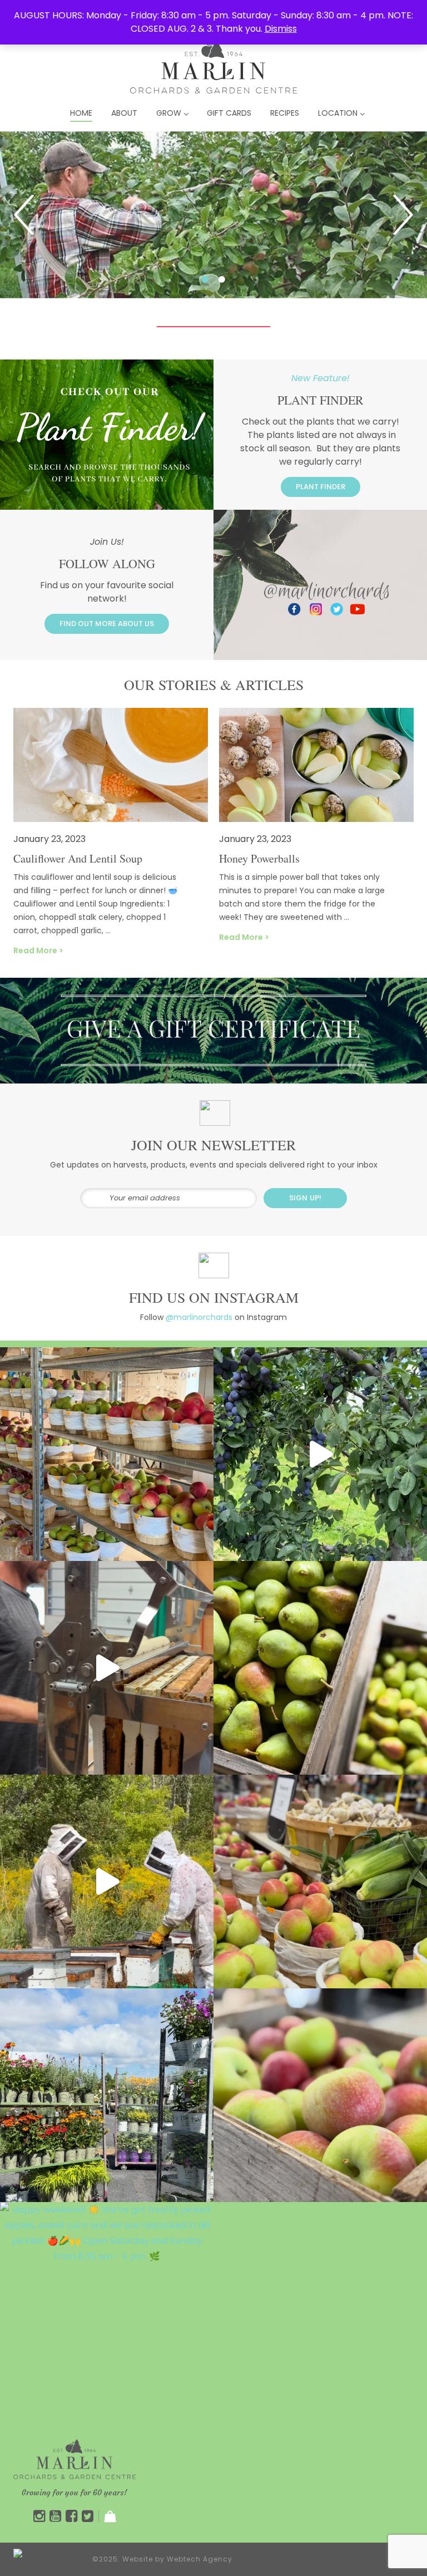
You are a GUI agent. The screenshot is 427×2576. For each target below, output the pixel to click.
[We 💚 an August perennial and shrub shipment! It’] (107, 2095)
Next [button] (403, 215)
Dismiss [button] (281, 29)
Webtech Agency (200, 2559)
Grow (169, 113)
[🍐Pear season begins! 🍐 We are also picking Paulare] (320, 1668)
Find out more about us (107, 624)
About (124, 113)
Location (338, 113)
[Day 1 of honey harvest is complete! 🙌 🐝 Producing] (107, 1881)
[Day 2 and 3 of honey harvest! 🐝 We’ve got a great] (107, 1668)
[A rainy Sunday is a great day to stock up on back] (107, 1454)
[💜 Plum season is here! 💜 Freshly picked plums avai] (320, 1454)
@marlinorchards (199, 1317)
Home (81, 113)
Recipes (285, 113)
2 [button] (258, 279)
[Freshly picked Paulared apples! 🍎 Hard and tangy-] (320, 2095)
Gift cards (229, 113)
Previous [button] (24, 215)
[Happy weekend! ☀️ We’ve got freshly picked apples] (107, 2309)
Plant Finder (321, 487)
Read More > (38, 950)
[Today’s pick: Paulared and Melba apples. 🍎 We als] (320, 1881)
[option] (213, 215)
